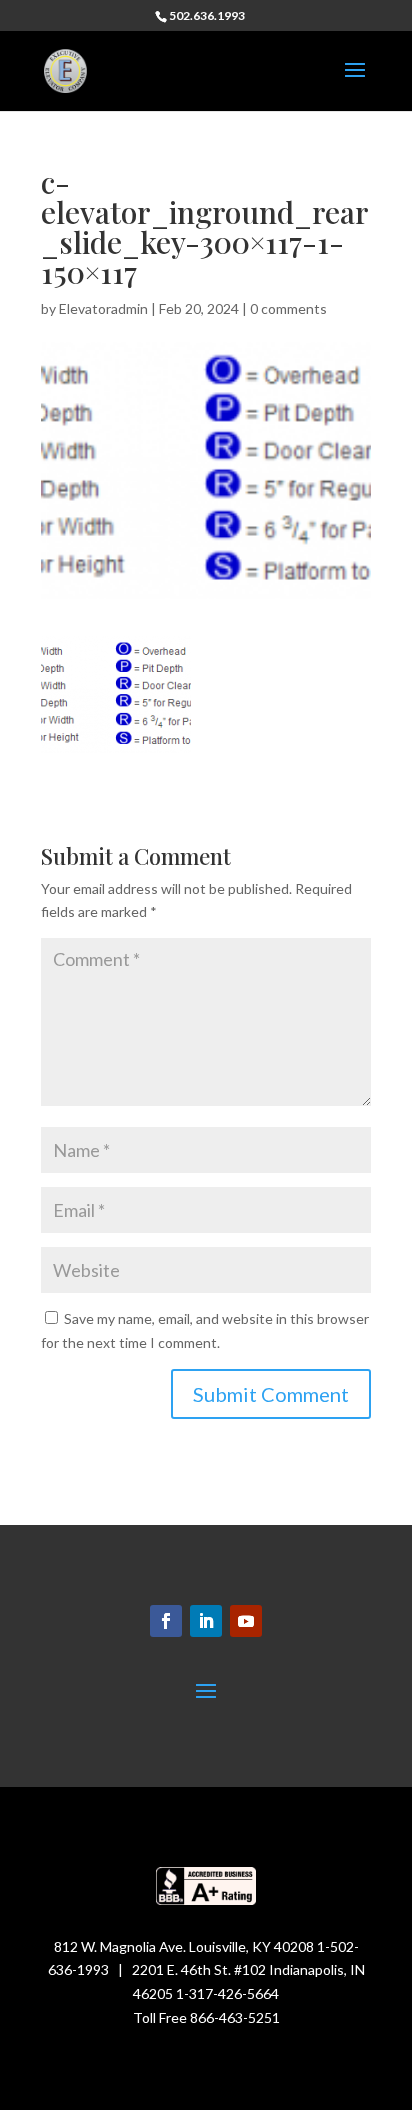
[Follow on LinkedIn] (206, 1621)
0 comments (288, 308)
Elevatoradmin (103, 308)
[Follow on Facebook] (166, 1621)
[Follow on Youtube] (246, 1621)
